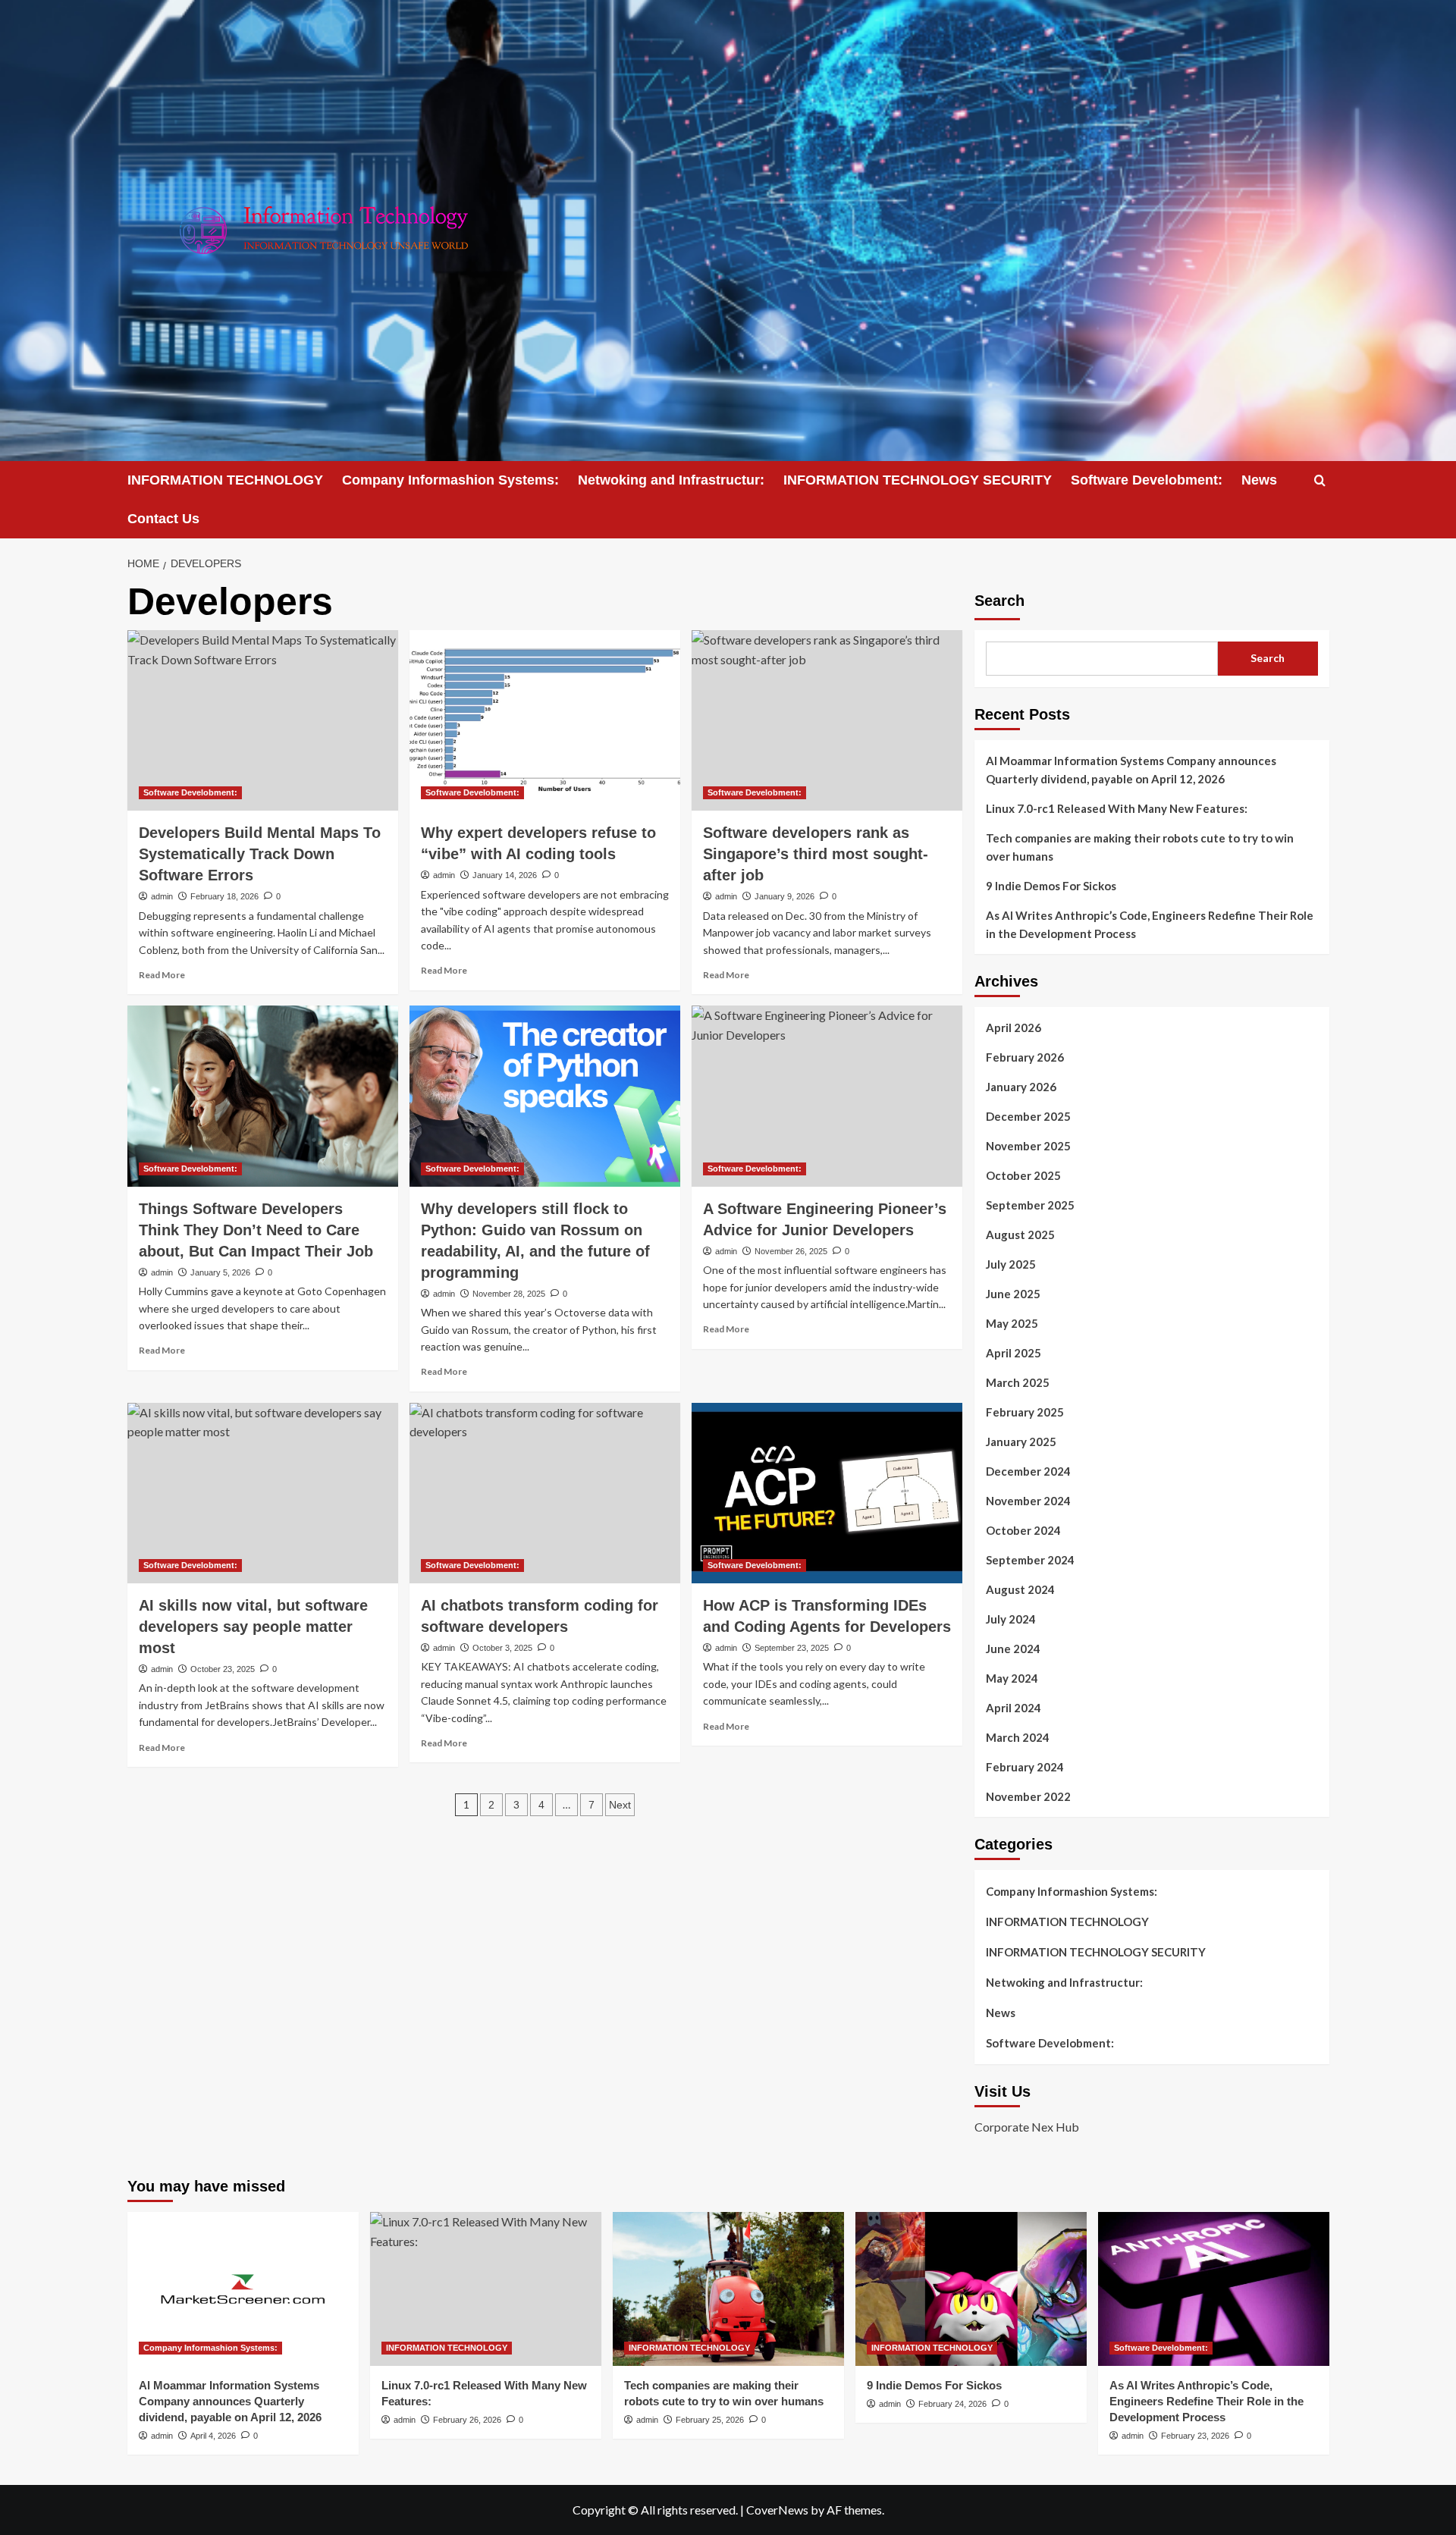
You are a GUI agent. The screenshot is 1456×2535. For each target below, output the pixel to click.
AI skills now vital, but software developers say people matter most (253, 1627)
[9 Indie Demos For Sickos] (971, 2289)
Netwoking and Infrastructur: (671, 480)
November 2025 (1028, 1146)
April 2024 (1014, 1708)
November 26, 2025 (791, 1251)
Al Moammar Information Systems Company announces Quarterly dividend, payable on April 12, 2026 (1131, 770)
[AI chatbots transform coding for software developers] (545, 1493)
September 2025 (1030, 1205)
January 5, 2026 (220, 1272)
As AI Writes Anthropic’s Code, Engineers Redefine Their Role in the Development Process (1150, 924)
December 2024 (1028, 1471)
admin (162, 896)
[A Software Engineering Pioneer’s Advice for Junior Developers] (827, 1096)
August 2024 (1020, 1589)
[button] (1320, 480)
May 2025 (1012, 1323)
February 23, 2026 (1195, 2436)
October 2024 (1023, 1530)
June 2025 (1013, 1294)
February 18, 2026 (224, 896)
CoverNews (777, 2510)
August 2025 (1020, 1235)
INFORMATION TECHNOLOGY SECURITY (918, 480)
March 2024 (1018, 1737)
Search (999, 601)
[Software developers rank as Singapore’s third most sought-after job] (827, 720)
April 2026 (1014, 1027)
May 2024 (1012, 1678)
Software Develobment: (1147, 480)
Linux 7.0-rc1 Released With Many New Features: (1117, 808)
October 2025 (1023, 1175)
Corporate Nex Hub (1027, 2127)
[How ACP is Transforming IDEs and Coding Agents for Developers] (827, 1493)
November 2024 (1028, 1501)
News (1259, 480)
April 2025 (1014, 1353)
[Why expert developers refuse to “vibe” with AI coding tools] (545, 720)
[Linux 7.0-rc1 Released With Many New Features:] (486, 2289)
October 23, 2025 (223, 1669)
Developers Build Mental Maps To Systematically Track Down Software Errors (260, 854)
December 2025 (1028, 1116)
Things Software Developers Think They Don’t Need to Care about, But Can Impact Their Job (256, 1230)
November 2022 (1028, 1796)
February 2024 (1025, 1767)
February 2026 (1025, 1057)
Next (620, 1805)
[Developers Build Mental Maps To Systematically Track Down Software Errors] (263, 720)
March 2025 (1018, 1382)
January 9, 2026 (784, 896)
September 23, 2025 (792, 1648)
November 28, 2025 (509, 1294)
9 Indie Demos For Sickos (1051, 886)
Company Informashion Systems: (450, 480)
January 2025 (1021, 1442)
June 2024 (1013, 1649)
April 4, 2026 (213, 2436)
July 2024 (1011, 1619)
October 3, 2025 (502, 1648)
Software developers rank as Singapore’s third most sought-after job (816, 854)
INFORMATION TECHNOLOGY (225, 480)
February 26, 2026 (467, 2420)
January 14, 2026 (505, 875)
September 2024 (1030, 1560)
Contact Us (163, 519)
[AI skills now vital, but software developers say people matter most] (263, 1493)
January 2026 (1021, 1087)
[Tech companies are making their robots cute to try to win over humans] (728, 2289)
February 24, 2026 (952, 2404)
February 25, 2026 (710, 2420)
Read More (162, 975)
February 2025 (1025, 1412)
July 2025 (1011, 1264)
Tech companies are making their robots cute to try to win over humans (1140, 847)
